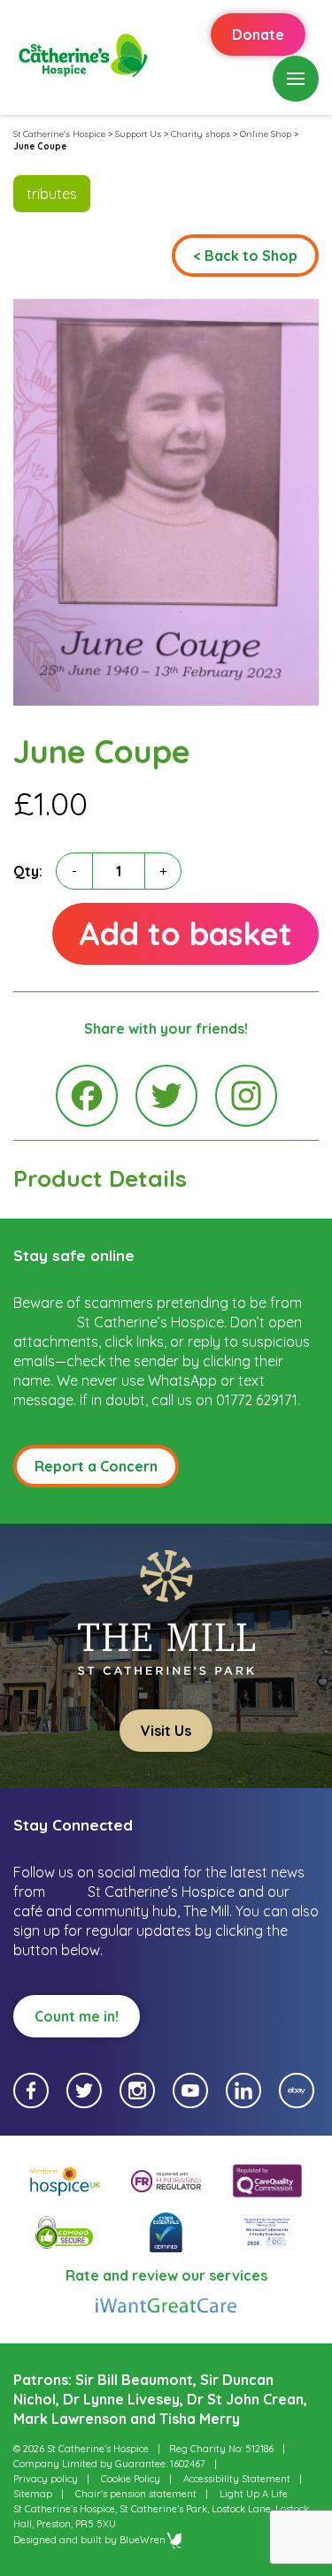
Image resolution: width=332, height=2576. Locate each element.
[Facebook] (87, 1096)
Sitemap (33, 2494)
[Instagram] (246, 1096)
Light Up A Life (254, 2494)
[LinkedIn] (243, 2091)
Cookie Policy (131, 2479)
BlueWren (143, 2540)
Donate (258, 34)
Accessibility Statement (237, 2479)
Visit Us (166, 1731)
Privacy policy (46, 2479)
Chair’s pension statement (136, 2494)
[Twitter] (166, 1096)
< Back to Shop (245, 256)
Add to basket (185, 933)
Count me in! (77, 2016)
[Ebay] (297, 2091)
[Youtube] (190, 2091)
